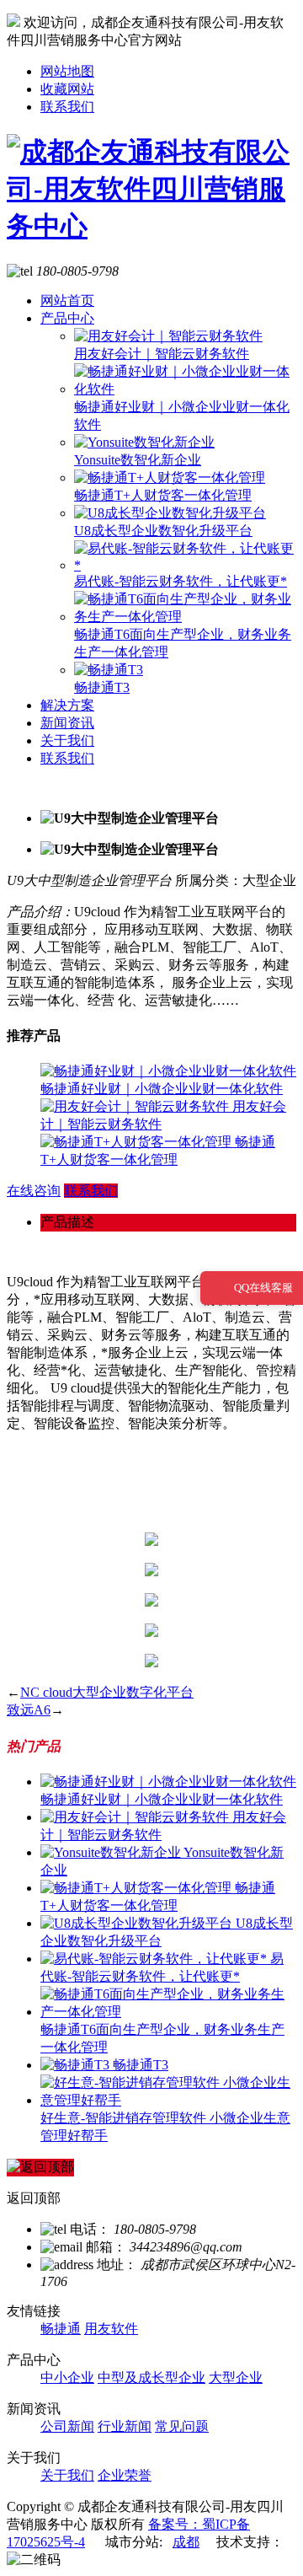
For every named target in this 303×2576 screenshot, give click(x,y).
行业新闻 (125, 2426)
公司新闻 (67, 2426)
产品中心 (67, 318)
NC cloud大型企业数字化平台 (107, 1692)
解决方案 (67, 705)
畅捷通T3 (102, 687)
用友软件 (111, 2329)
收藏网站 (67, 89)
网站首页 (67, 301)
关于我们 (67, 741)
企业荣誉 (125, 2475)
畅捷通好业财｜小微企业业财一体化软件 (162, 1089)
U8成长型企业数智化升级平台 (163, 531)
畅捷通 (61, 2329)
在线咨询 (34, 1191)
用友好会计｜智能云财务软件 (162, 354)
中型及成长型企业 (151, 2377)
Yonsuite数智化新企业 (138, 460)
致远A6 (29, 1710)
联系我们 (67, 107)
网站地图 (67, 71)
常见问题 (182, 2426)
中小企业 (67, 2377)
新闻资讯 (67, 723)
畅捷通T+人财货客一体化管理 (163, 495)
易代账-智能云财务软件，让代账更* (181, 581)
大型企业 (236, 2377)
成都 (186, 2542)
